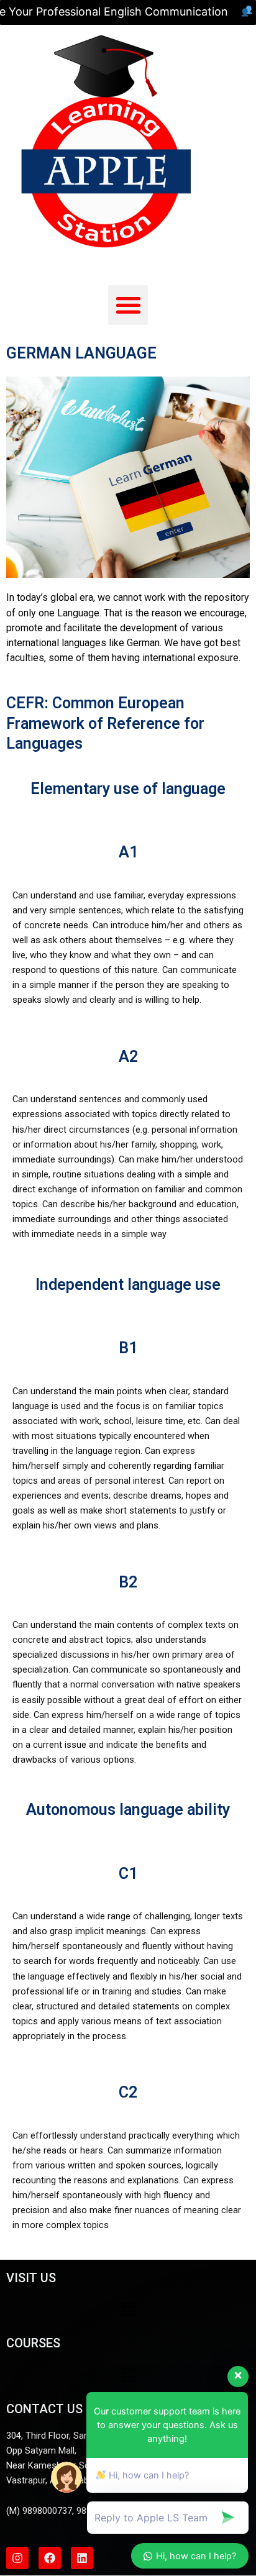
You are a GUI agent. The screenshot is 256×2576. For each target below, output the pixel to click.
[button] (128, 305)
